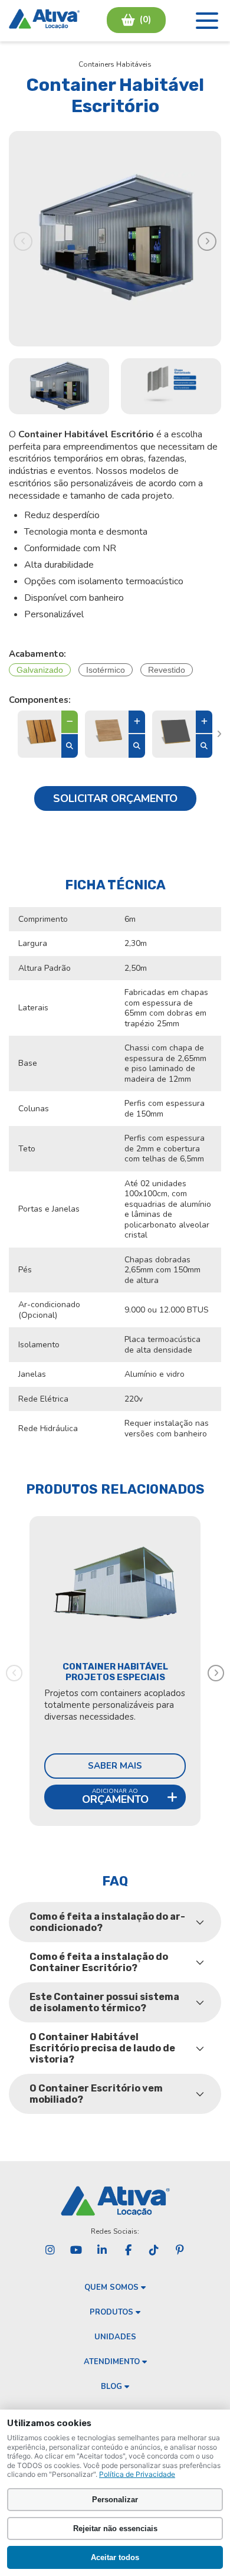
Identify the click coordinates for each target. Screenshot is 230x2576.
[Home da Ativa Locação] (44, 20)
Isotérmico (106, 670)
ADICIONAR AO (115, 1797)
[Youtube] (76, 2250)
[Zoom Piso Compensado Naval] (204, 746)
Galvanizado (40, 670)
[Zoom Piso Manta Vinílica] (137, 746)
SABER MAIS (115, 1766)
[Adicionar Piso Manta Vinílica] (137, 723)
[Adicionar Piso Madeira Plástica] (70, 723)
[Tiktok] (154, 2250)
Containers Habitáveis (115, 64)
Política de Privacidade (137, 2474)
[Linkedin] (102, 2250)
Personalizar (115, 2500)
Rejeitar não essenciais (115, 2528)
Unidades (115, 2337)
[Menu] (207, 21)
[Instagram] (50, 2250)
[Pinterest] (180, 2250)
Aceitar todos (115, 2557)
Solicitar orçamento (115, 798)
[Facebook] (128, 2250)
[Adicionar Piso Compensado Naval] (204, 723)
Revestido (167, 670)
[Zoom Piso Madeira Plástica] (70, 746)
